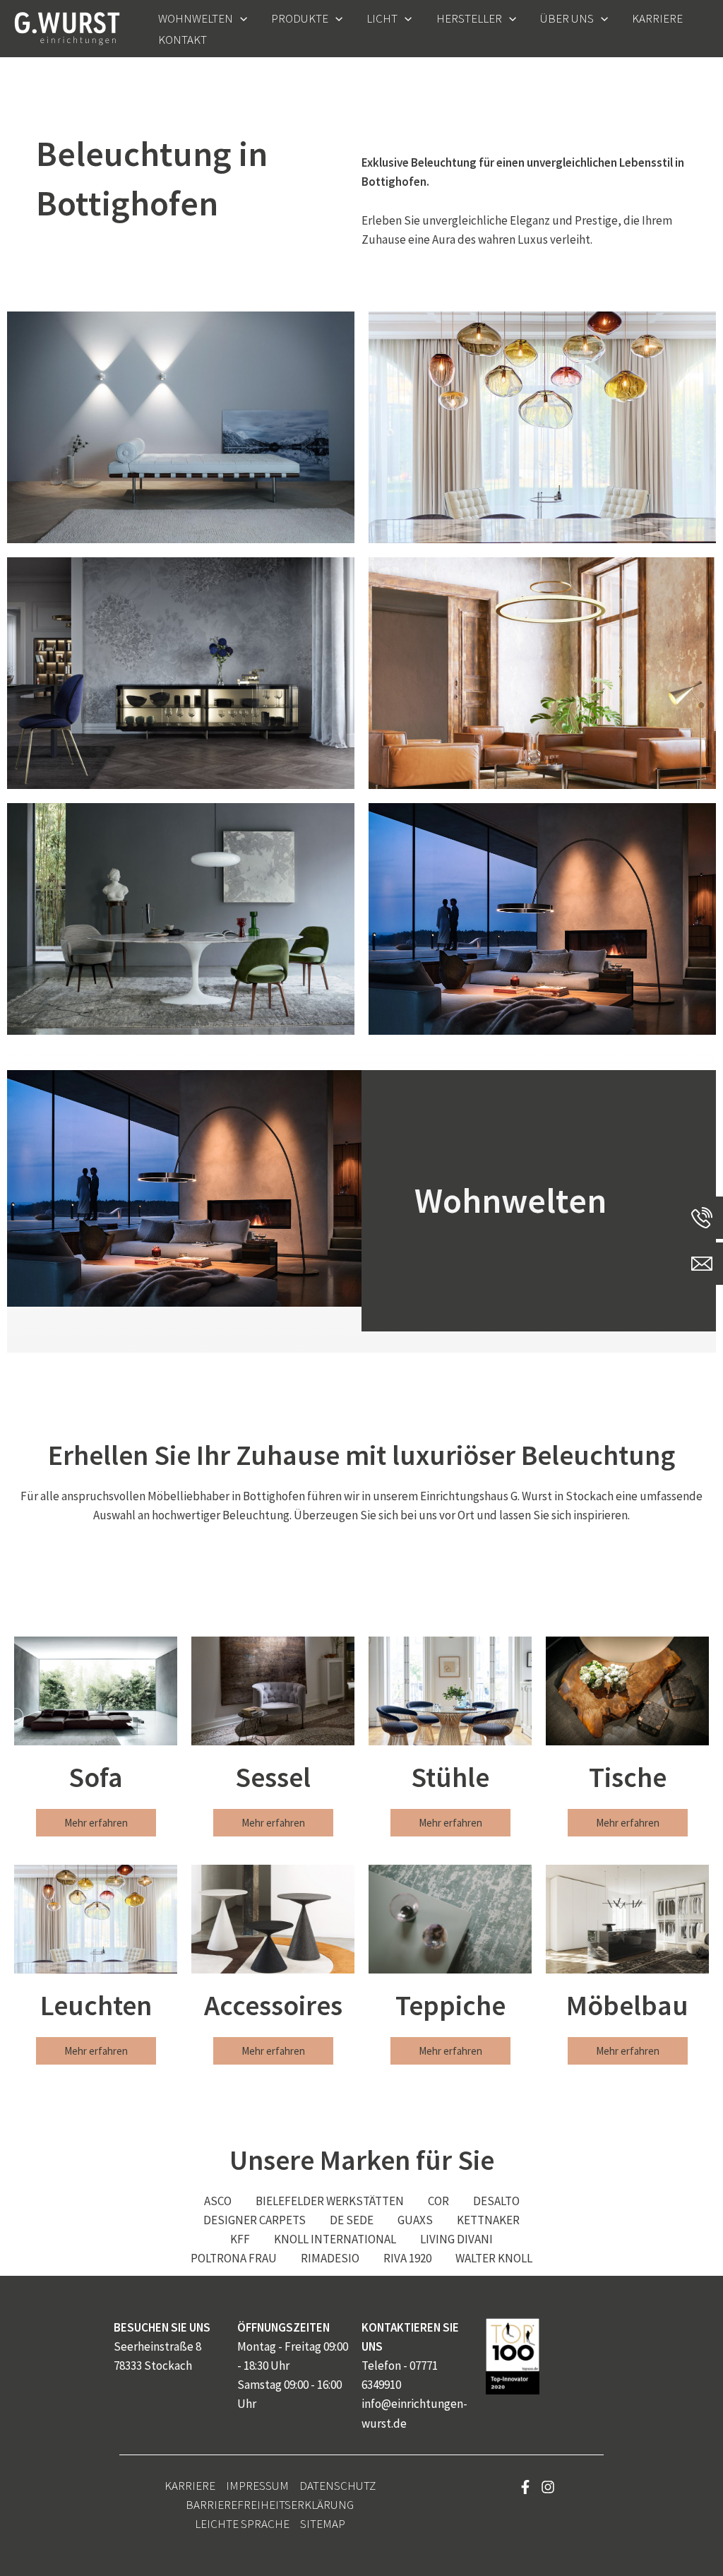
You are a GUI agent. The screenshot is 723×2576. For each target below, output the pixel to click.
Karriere (190, 2486)
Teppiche (450, 2005)
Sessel (273, 1777)
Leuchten (96, 2005)
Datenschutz (337, 2486)
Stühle (450, 1777)
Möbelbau (627, 2005)
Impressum (257, 2486)
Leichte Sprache (242, 2524)
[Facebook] (525, 2487)
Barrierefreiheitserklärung (270, 2505)
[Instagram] (548, 2487)
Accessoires (273, 2005)
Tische (628, 1777)
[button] (240, 18)
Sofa (96, 1777)
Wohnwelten (510, 1200)
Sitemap (323, 2524)
